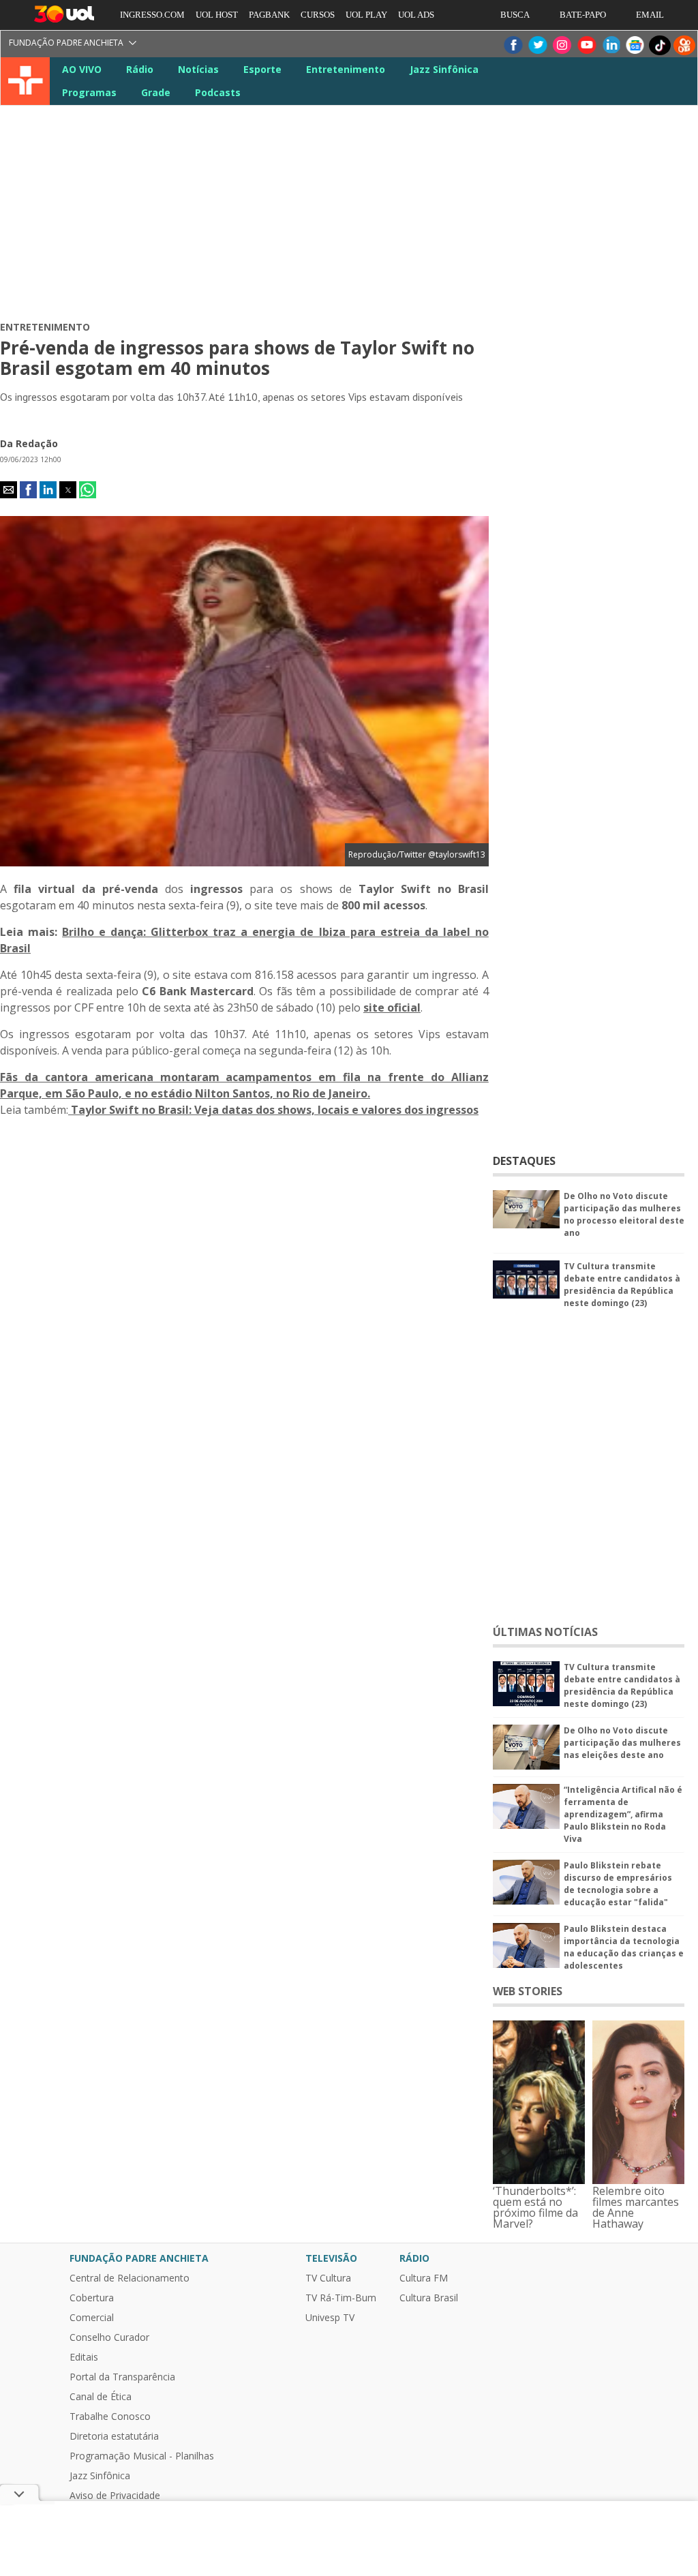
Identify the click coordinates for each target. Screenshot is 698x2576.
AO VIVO (82, 69)
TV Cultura (26, 81)
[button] (9, 490)
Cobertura (92, 2298)
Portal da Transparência (122, 2377)
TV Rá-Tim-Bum (341, 2298)
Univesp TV (330, 2318)
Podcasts (218, 92)
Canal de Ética (101, 2397)
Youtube (586, 45)
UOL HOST (217, 15)
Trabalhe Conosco (110, 2416)
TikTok (660, 45)
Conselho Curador (109, 2337)
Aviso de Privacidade (115, 2496)
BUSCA (515, 15)
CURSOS (318, 15)
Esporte (262, 69)
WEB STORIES (528, 1991)
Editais (84, 2357)
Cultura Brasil (429, 2298)
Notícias (198, 69)
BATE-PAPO (583, 15)
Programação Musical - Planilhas (142, 2456)
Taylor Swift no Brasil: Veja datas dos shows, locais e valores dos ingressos (273, 1110)
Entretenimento (346, 69)
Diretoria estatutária (114, 2436)
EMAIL (650, 15)
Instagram (562, 45)
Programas (89, 92)
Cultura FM (424, 2278)
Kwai (684, 45)
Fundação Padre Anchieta (66, 43)
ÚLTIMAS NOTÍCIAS (545, 1632)
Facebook (513, 45)
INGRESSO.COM (152, 15)
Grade (156, 92)
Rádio (140, 69)
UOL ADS (416, 15)
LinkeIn (611, 45)
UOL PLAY (366, 15)
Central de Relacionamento (130, 2278)
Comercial (92, 2318)
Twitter (537, 45)
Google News (635, 45)
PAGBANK (269, 15)
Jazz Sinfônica (444, 69)
